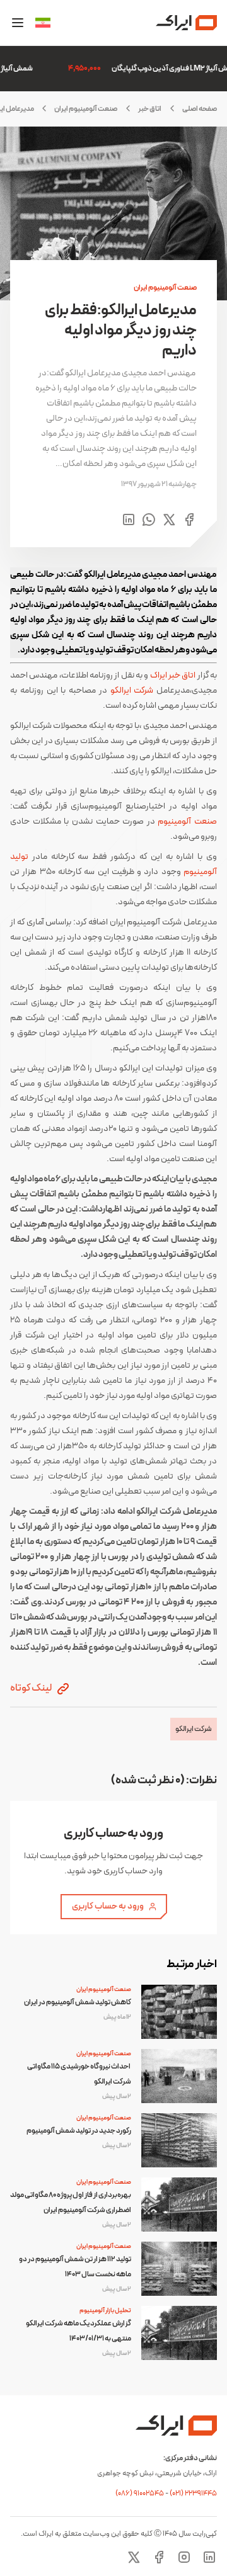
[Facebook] (159, 2557)
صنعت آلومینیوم (187, 821)
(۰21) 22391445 (193, 2494)
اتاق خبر (150, 109)
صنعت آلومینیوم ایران (86, 109)
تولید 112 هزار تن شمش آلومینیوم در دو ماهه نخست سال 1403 (75, 2267)
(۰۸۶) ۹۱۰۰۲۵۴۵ (140, 2494)
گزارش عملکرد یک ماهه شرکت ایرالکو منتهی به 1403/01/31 (79, 2331)
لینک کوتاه (32, 1688)
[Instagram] (184, 2557)
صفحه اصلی (200, 109)
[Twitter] (134, 2557)
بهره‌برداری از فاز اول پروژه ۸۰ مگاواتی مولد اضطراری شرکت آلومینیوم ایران (71, 2203)
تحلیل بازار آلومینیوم (105, 2311)
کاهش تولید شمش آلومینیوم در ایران (78, 2002)
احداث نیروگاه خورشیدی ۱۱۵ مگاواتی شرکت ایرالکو (79, 2074)
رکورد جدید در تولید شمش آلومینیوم (79, 2131)
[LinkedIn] (209, 2557)
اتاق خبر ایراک (173, 675)
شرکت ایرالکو (132, 690)
